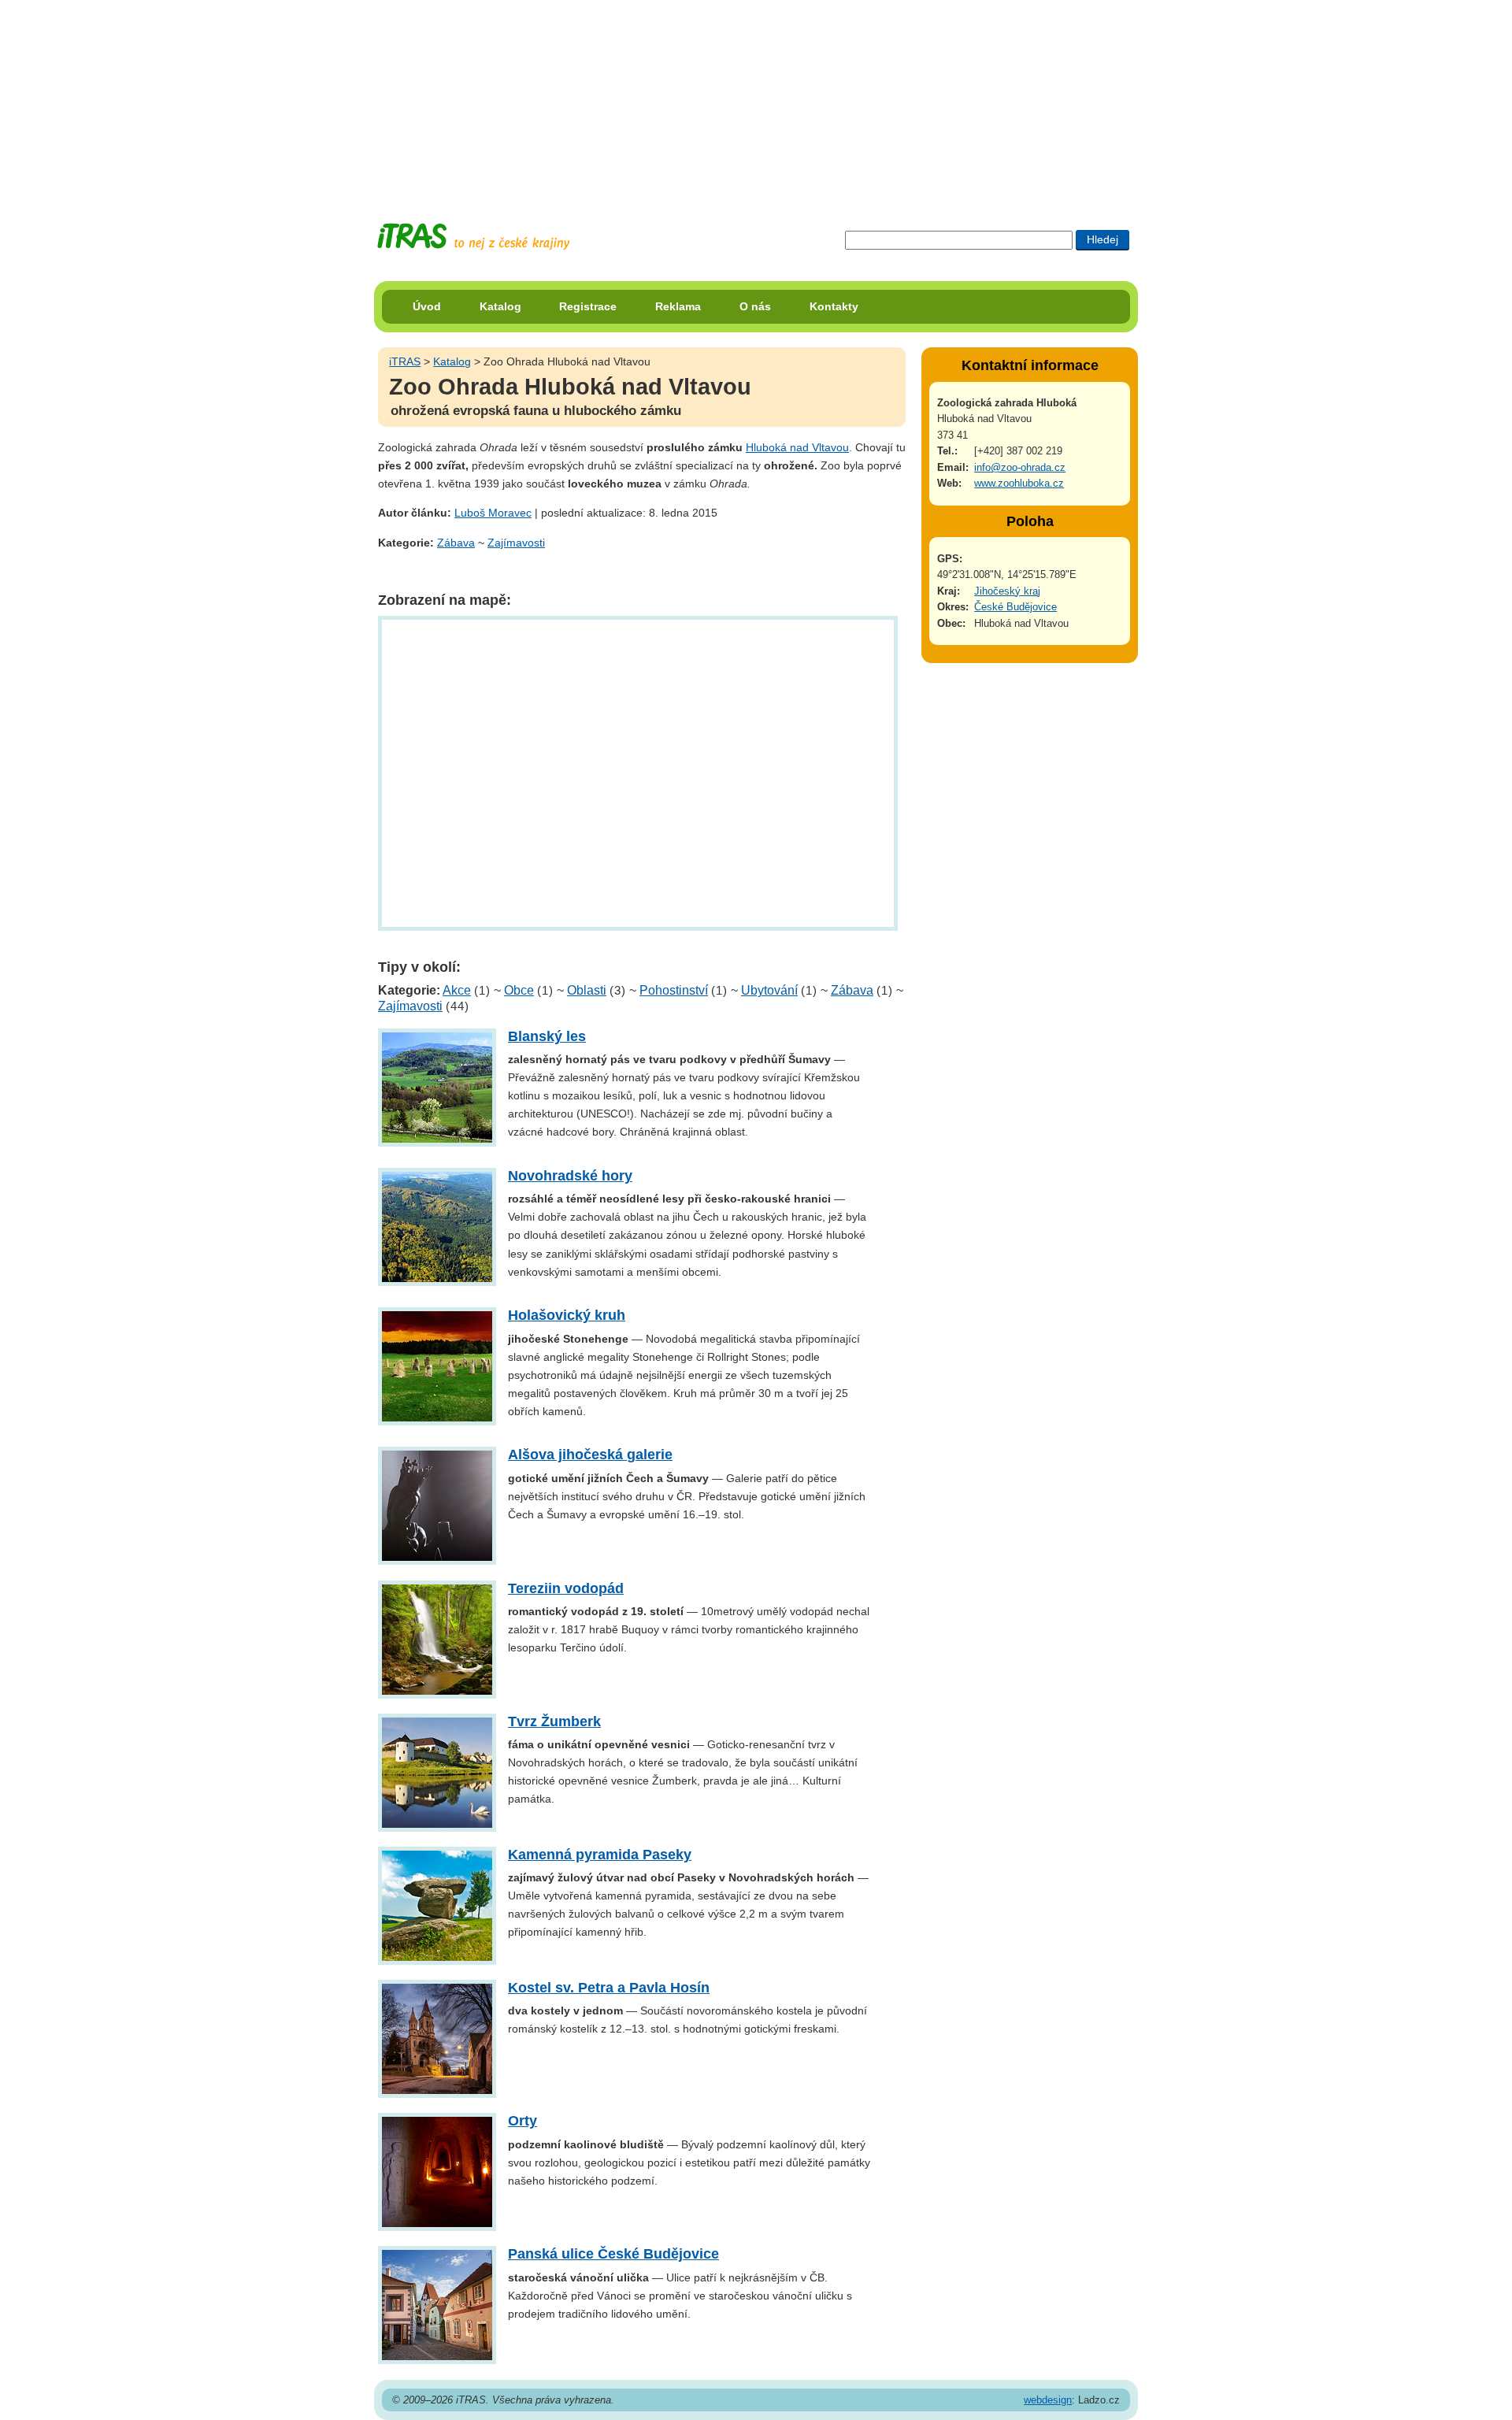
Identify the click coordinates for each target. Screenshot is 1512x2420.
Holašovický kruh (567, 1315)
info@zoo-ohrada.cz (1020, 467)
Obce (519, 990)
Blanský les (547, 1036)
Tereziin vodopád (566, 1588)
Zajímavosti (516, 543)
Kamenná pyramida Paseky (600, 1855)
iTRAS (405, 361)
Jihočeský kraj (1007, 591)
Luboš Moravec (493, 513)
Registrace (588, 306)
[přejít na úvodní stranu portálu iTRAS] (473, 237)
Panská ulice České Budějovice (613, 2254)
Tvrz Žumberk (554, 1721)
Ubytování (769, 990)
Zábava (456, 543)
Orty (523, 2121)
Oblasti (587, 990)
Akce (457, 990)
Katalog (500, 306)
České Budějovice (1015, 607)
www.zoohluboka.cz (1019, 483)
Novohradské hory (570, 1176)
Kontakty (834, 306)
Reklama (678, 306)
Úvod (427, 306)
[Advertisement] (756, 98)
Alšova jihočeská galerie (590, 1455)
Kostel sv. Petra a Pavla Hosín (609, 1988)
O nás (755, 306)
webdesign (1048, 2400)
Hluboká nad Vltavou (797, 447)
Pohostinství (674, 990)
